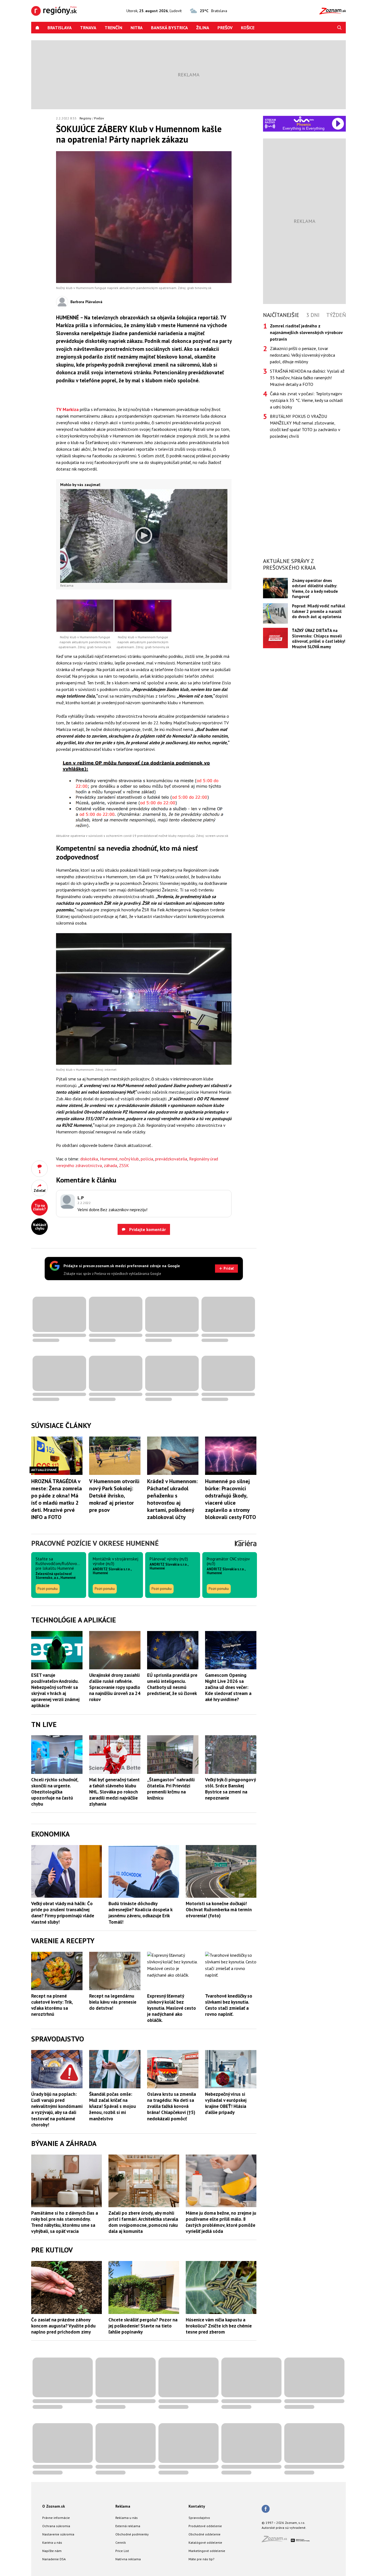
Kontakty (197, 2506)
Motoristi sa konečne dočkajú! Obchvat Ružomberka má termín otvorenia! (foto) (219, 1910)
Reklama (123, 2506)
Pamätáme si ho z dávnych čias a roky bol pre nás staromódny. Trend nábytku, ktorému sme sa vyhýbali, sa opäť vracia (65, 2222)
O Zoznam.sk (54, 2506)
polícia (147, 1159)
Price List (122, 2551)
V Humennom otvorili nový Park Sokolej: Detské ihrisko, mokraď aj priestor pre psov (114, 1496)
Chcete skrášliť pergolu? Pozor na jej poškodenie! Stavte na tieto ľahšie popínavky (143, 2326)
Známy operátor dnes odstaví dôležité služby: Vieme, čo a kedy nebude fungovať (315, 588)
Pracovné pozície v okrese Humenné (95, 1543)
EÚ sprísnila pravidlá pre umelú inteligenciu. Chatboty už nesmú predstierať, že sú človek (172, 1684)
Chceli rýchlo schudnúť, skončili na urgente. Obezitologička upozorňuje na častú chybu (55, 1792)
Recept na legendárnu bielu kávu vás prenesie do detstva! (113, 2002)
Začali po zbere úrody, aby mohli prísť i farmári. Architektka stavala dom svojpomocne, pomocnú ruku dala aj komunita (143, 2222)
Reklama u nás (127, 2518)
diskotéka (89, 1159)
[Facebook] (266, 2509)
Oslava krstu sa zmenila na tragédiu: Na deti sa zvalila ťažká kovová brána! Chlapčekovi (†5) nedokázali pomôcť (172, 2106)
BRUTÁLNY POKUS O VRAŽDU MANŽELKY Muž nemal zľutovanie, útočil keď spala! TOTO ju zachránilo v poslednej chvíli (305, 426)
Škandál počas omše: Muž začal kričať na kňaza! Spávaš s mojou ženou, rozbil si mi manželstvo (112, 2106)
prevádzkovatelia (171, 1159)
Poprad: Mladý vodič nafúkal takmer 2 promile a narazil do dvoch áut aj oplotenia (319, 611)
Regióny (85, 118)
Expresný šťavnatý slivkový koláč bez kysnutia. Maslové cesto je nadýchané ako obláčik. (172, 2008)
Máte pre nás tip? (201, 2559)
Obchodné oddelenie (205, 2534)
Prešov (225, 28)
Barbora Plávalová (86, 302)
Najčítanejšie (281, 315)
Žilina (203, 28)
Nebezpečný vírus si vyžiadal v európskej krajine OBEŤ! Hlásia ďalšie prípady (226, 2103)
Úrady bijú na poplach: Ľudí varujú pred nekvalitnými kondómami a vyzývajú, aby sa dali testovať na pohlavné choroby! (57, 2109)
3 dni (313, 315)
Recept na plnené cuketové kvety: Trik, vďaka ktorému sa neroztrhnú (52, 2005)
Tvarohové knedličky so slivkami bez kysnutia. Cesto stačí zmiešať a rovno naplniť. (229, 2005)
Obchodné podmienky (132, 2534)
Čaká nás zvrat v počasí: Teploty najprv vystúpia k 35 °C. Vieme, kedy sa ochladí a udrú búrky (306, 400)
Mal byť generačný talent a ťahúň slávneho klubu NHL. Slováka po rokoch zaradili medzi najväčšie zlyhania (114, 1792)
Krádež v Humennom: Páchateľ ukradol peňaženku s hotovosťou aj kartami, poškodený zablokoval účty (172, 1499)
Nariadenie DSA (54, 2559)
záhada (110, 1165)
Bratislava (60, 28)
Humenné (109, 1159)
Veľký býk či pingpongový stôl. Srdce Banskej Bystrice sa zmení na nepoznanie (230, 1789)
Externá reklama (128, 2526)
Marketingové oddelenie (207, 2551)
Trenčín (113, 28)
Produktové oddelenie (205, 2526)
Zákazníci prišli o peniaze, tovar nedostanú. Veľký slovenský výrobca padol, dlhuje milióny (302, 355)
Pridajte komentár (147, 1229)
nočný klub (129, 1159)
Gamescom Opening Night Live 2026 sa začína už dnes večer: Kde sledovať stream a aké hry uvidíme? (228, 1687)
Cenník (121, 2542)
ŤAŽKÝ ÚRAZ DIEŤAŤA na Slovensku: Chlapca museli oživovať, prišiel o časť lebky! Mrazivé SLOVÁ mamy (319, 638)
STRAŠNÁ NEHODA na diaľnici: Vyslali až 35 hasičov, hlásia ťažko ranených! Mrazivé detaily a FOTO (307, 378)
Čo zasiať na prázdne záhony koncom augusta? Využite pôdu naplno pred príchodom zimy (63, 2326)
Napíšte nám (52, 2551)
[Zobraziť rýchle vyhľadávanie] (339, 28)
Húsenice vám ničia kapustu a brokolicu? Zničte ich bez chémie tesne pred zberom (219, 2326)
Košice (248, 28)
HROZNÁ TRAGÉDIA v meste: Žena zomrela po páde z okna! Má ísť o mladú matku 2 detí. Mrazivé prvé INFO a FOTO (57, 1499)
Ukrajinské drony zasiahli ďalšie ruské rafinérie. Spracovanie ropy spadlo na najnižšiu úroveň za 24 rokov (115, 1687)
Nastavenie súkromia (58, 2534)
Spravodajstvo (199, 2518)
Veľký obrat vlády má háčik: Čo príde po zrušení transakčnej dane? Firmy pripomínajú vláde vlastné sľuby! (63, 1913)
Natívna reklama (128, 2559)
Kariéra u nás (52, 2542)
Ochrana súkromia (56, 2526)
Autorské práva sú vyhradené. (284, 2528)
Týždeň (336, 315)
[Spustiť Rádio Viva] (304, 119)
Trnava (88, 28)
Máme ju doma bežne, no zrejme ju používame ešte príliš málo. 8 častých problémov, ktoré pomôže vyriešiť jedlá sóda (221, 2222)
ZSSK (124, 1165)
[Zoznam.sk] (276, 2541)
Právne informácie (56, 2518)
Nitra (137, 28)
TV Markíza (67, 409)
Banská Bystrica (169, 28)
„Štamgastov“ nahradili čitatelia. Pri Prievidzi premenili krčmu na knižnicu (171, 1789)
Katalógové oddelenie (205, 2542)
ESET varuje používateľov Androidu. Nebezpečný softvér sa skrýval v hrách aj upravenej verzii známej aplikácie (55, 1690)
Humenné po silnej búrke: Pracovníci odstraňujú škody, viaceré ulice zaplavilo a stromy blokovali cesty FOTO (230, 1499)
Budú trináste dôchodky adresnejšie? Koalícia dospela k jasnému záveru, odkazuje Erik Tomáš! (140, 1913)
